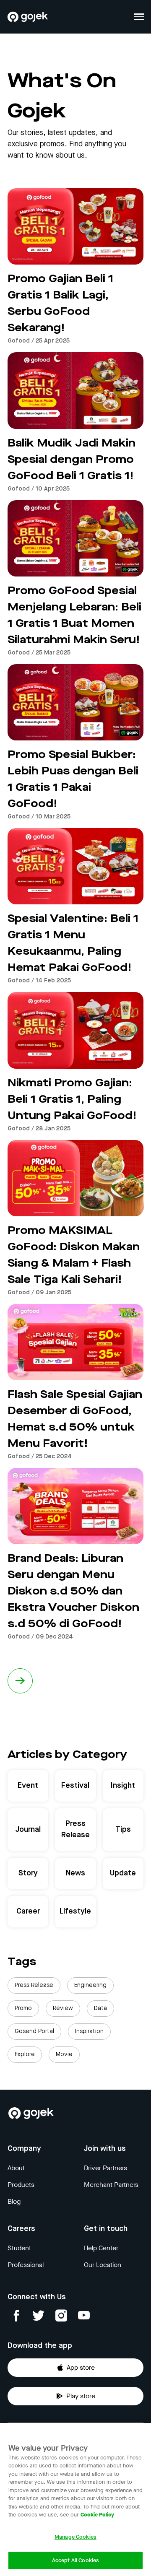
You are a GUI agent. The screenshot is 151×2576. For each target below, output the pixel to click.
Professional (26, 2265)
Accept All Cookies (75, 2560)
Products (21, 2185)
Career (28, 1911)
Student (19, 2248)
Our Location (103, 2265)
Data (100, 2008)
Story (28, 1873)
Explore (25, 2054)
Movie (64, 2054)
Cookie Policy (97, 2515)
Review (63, 2008)
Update (123, 1873)
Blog (14, 2201)
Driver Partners (105, 2168)
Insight (123, 1786)
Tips (123, 1830)
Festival (75, 1786)
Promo (23, 2008)
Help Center (101, 2248)
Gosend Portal (34, 2031)
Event (28, 1786)
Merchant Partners (111, 2185)
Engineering (90, 1985)
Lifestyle (75, 1911)
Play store (81, 2396)
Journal (28, 1830)
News (75, 1873)
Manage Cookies (75, 2537)
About (16, 2168)
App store (81, 2367)
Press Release (75, 1829)
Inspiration (89, 2031)
